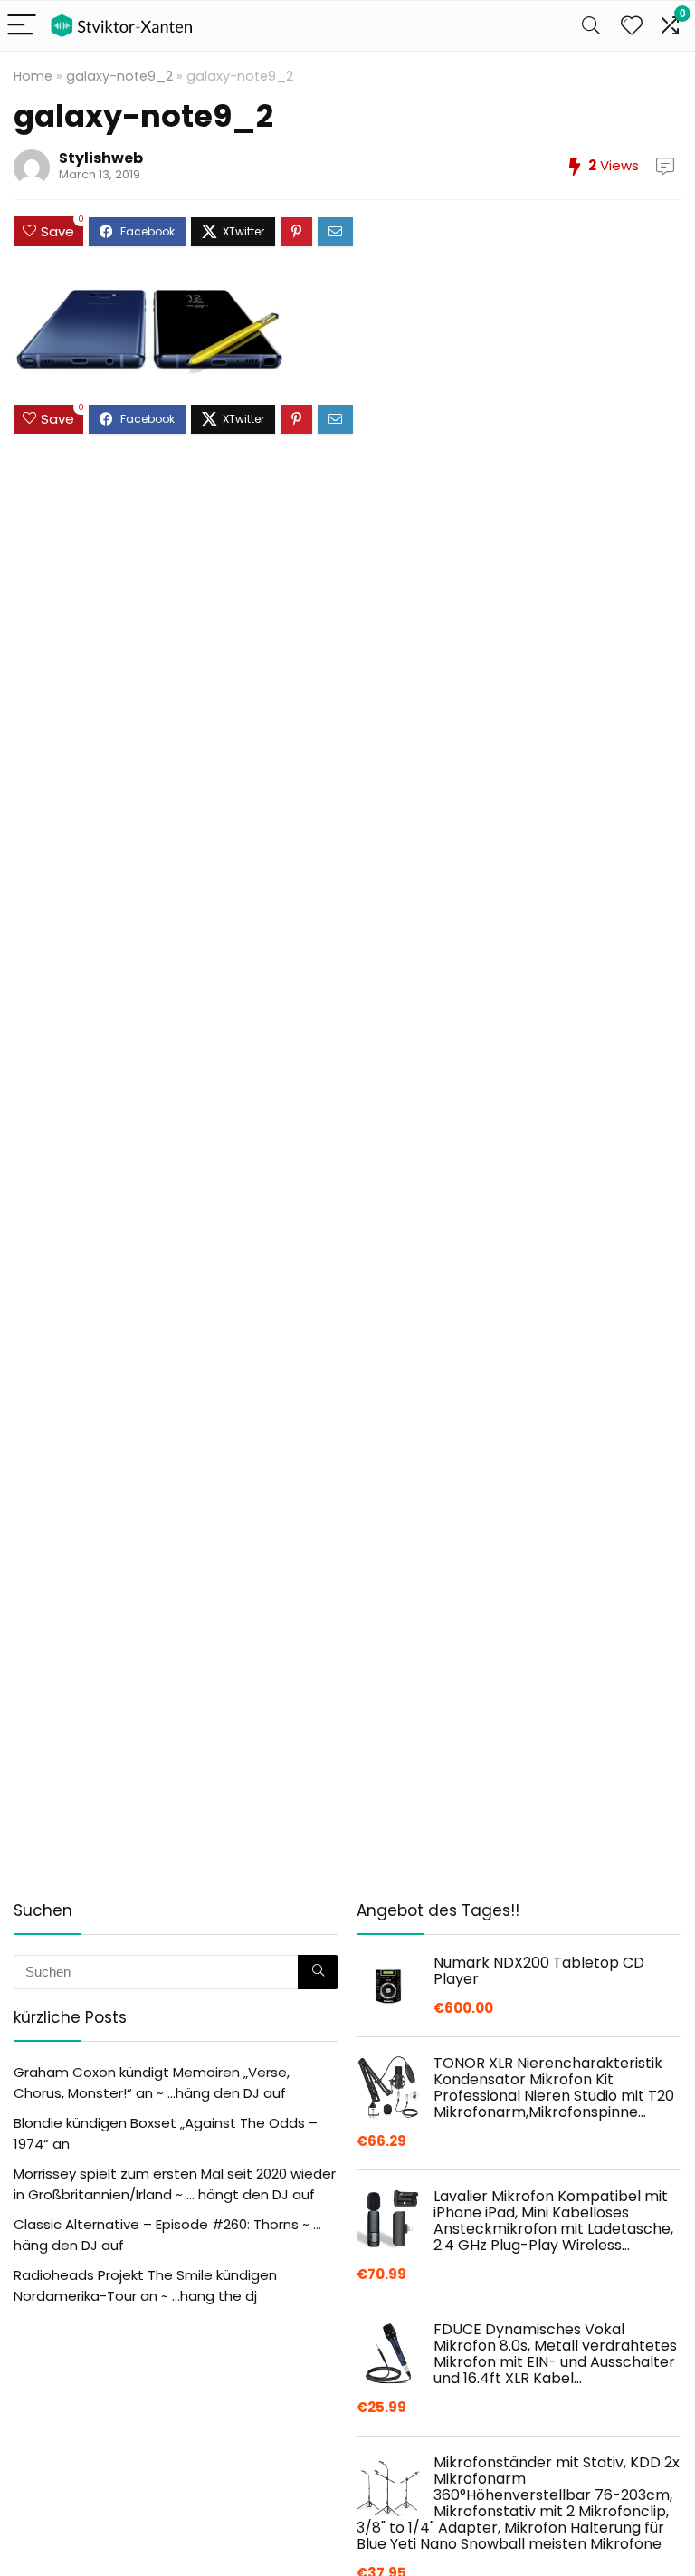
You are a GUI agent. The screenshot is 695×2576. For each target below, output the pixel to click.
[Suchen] (318, 1972)
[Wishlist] (632, 26)
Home (33, 76)
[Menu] (22, 26)
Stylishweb (101, 158)
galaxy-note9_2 (119, 76)
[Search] (591, 26)
